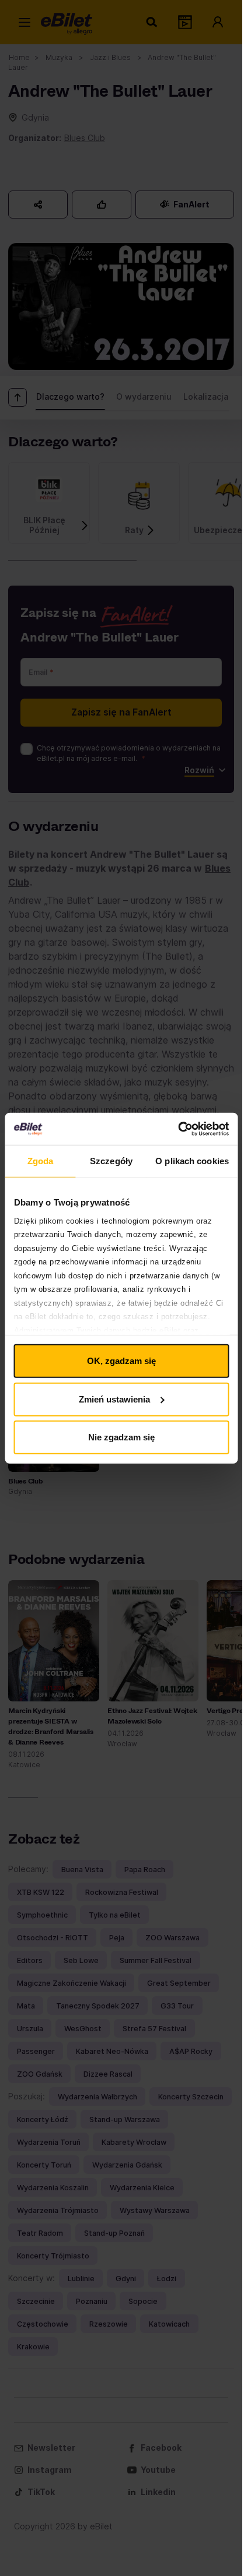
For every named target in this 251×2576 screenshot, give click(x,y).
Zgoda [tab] (41, 1161)
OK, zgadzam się (121, 1361)
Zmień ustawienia (114, 1399)
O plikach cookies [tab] (192, 1161)
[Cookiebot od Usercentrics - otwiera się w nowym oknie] (178, 1129)
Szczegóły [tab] (111, 1161)
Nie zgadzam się (121, 1437)
